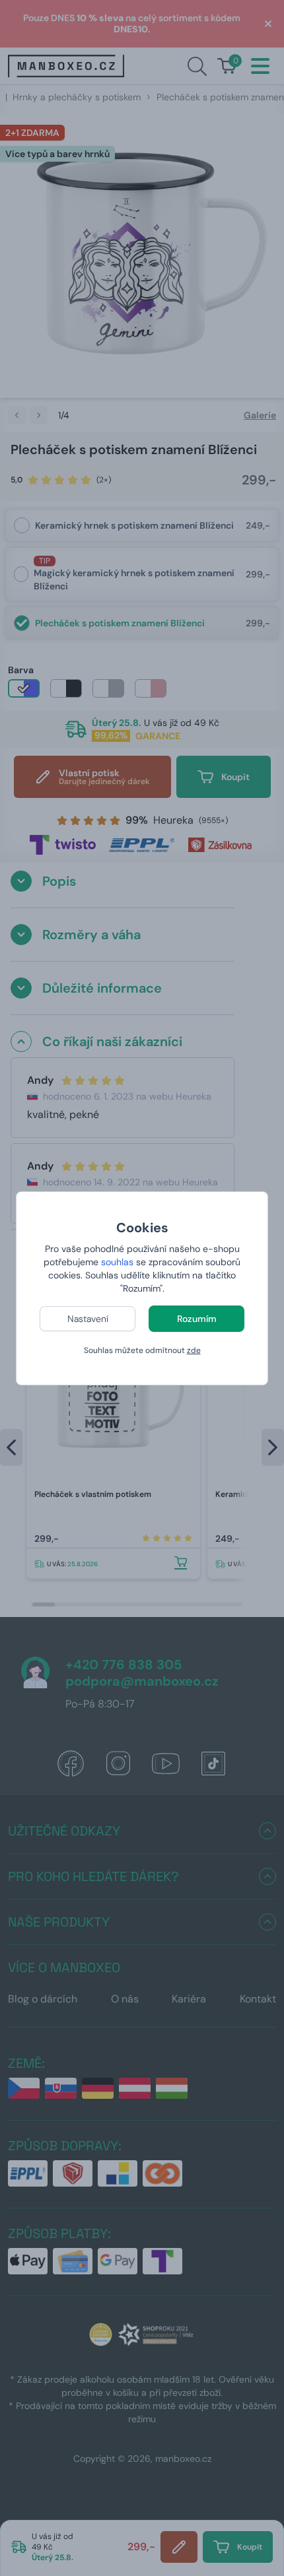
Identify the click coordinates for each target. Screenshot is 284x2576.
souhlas (117, 1262)
